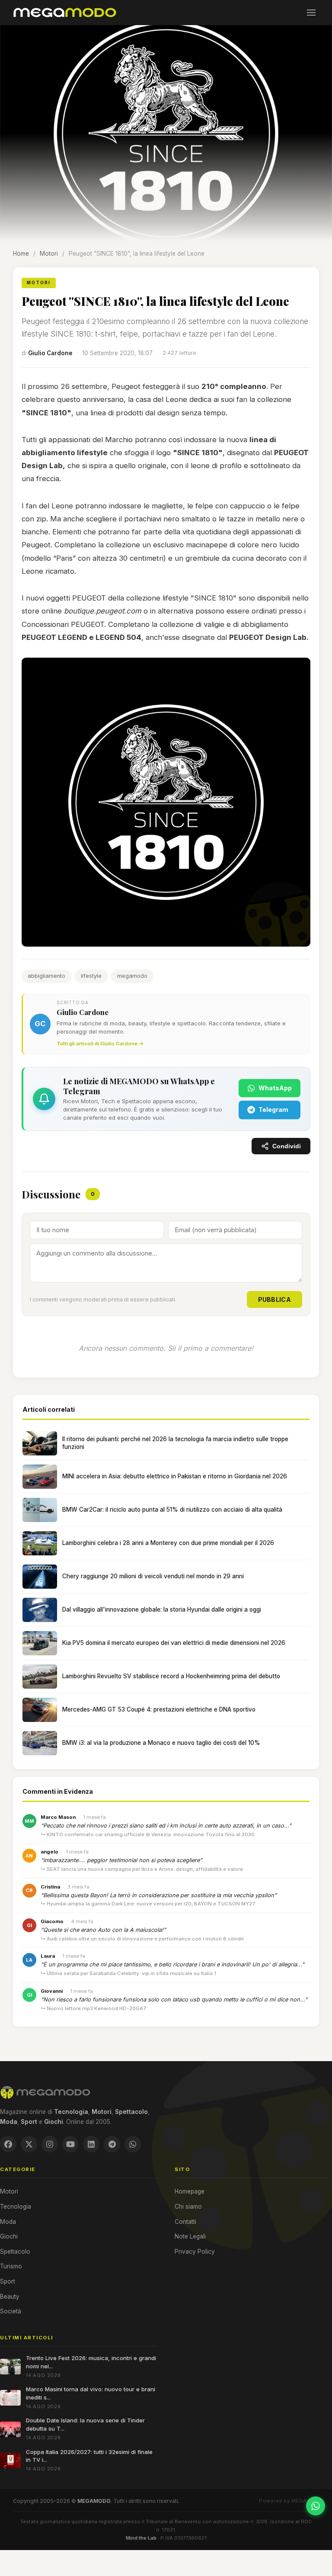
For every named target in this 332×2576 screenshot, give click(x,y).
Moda (8, 2222)
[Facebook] (8, 2144)
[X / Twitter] (29, 2144)
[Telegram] (112, 2144)
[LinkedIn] (91, 2144)
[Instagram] (50, 2144)
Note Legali (190, 2236)
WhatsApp (275, 1088)
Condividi (287, 1146)
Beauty (10, 2297)
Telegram (273, 1110)
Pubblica (275, 1299)
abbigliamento (46, 976)
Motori (49, 254)
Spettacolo (15, 2252)
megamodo (132, 976)
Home (21, 254)
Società (11, 2311)
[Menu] (311, 13)
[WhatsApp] (133, 2144)
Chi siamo (188, 2207)
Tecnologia (16, 2207)
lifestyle (91, 976)
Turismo (11, 2266)
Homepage (190, 2191)
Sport (8, 2281)
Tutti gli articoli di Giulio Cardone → (100, 1044)
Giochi (9, 2236)
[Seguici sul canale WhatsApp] (316, 2506)
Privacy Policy (195, 2252)
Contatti (185, 2222)
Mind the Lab (141, 2538)
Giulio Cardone (50, 353)
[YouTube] (70, 2144)
